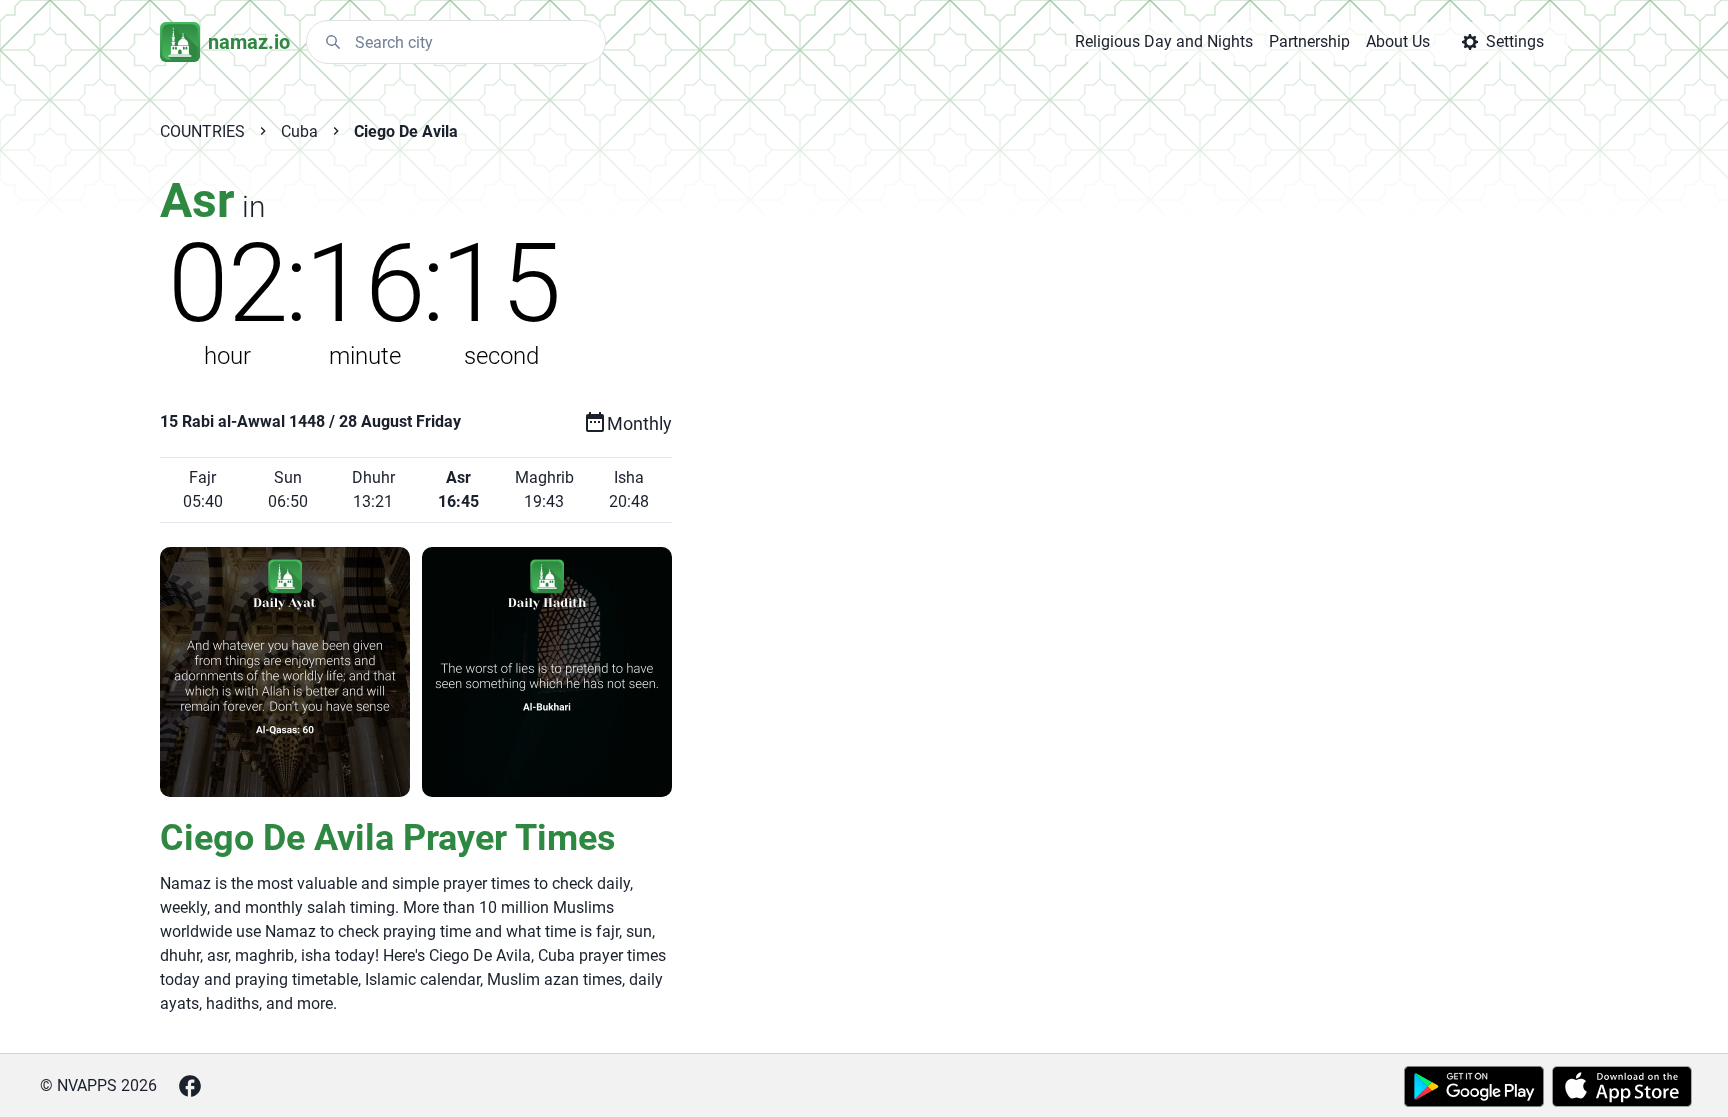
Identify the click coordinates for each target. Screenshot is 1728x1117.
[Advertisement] (1078, 492)
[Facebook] (190, 1086)
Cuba (299, 131)
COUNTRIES (202, 131)
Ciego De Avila (406, 131)
